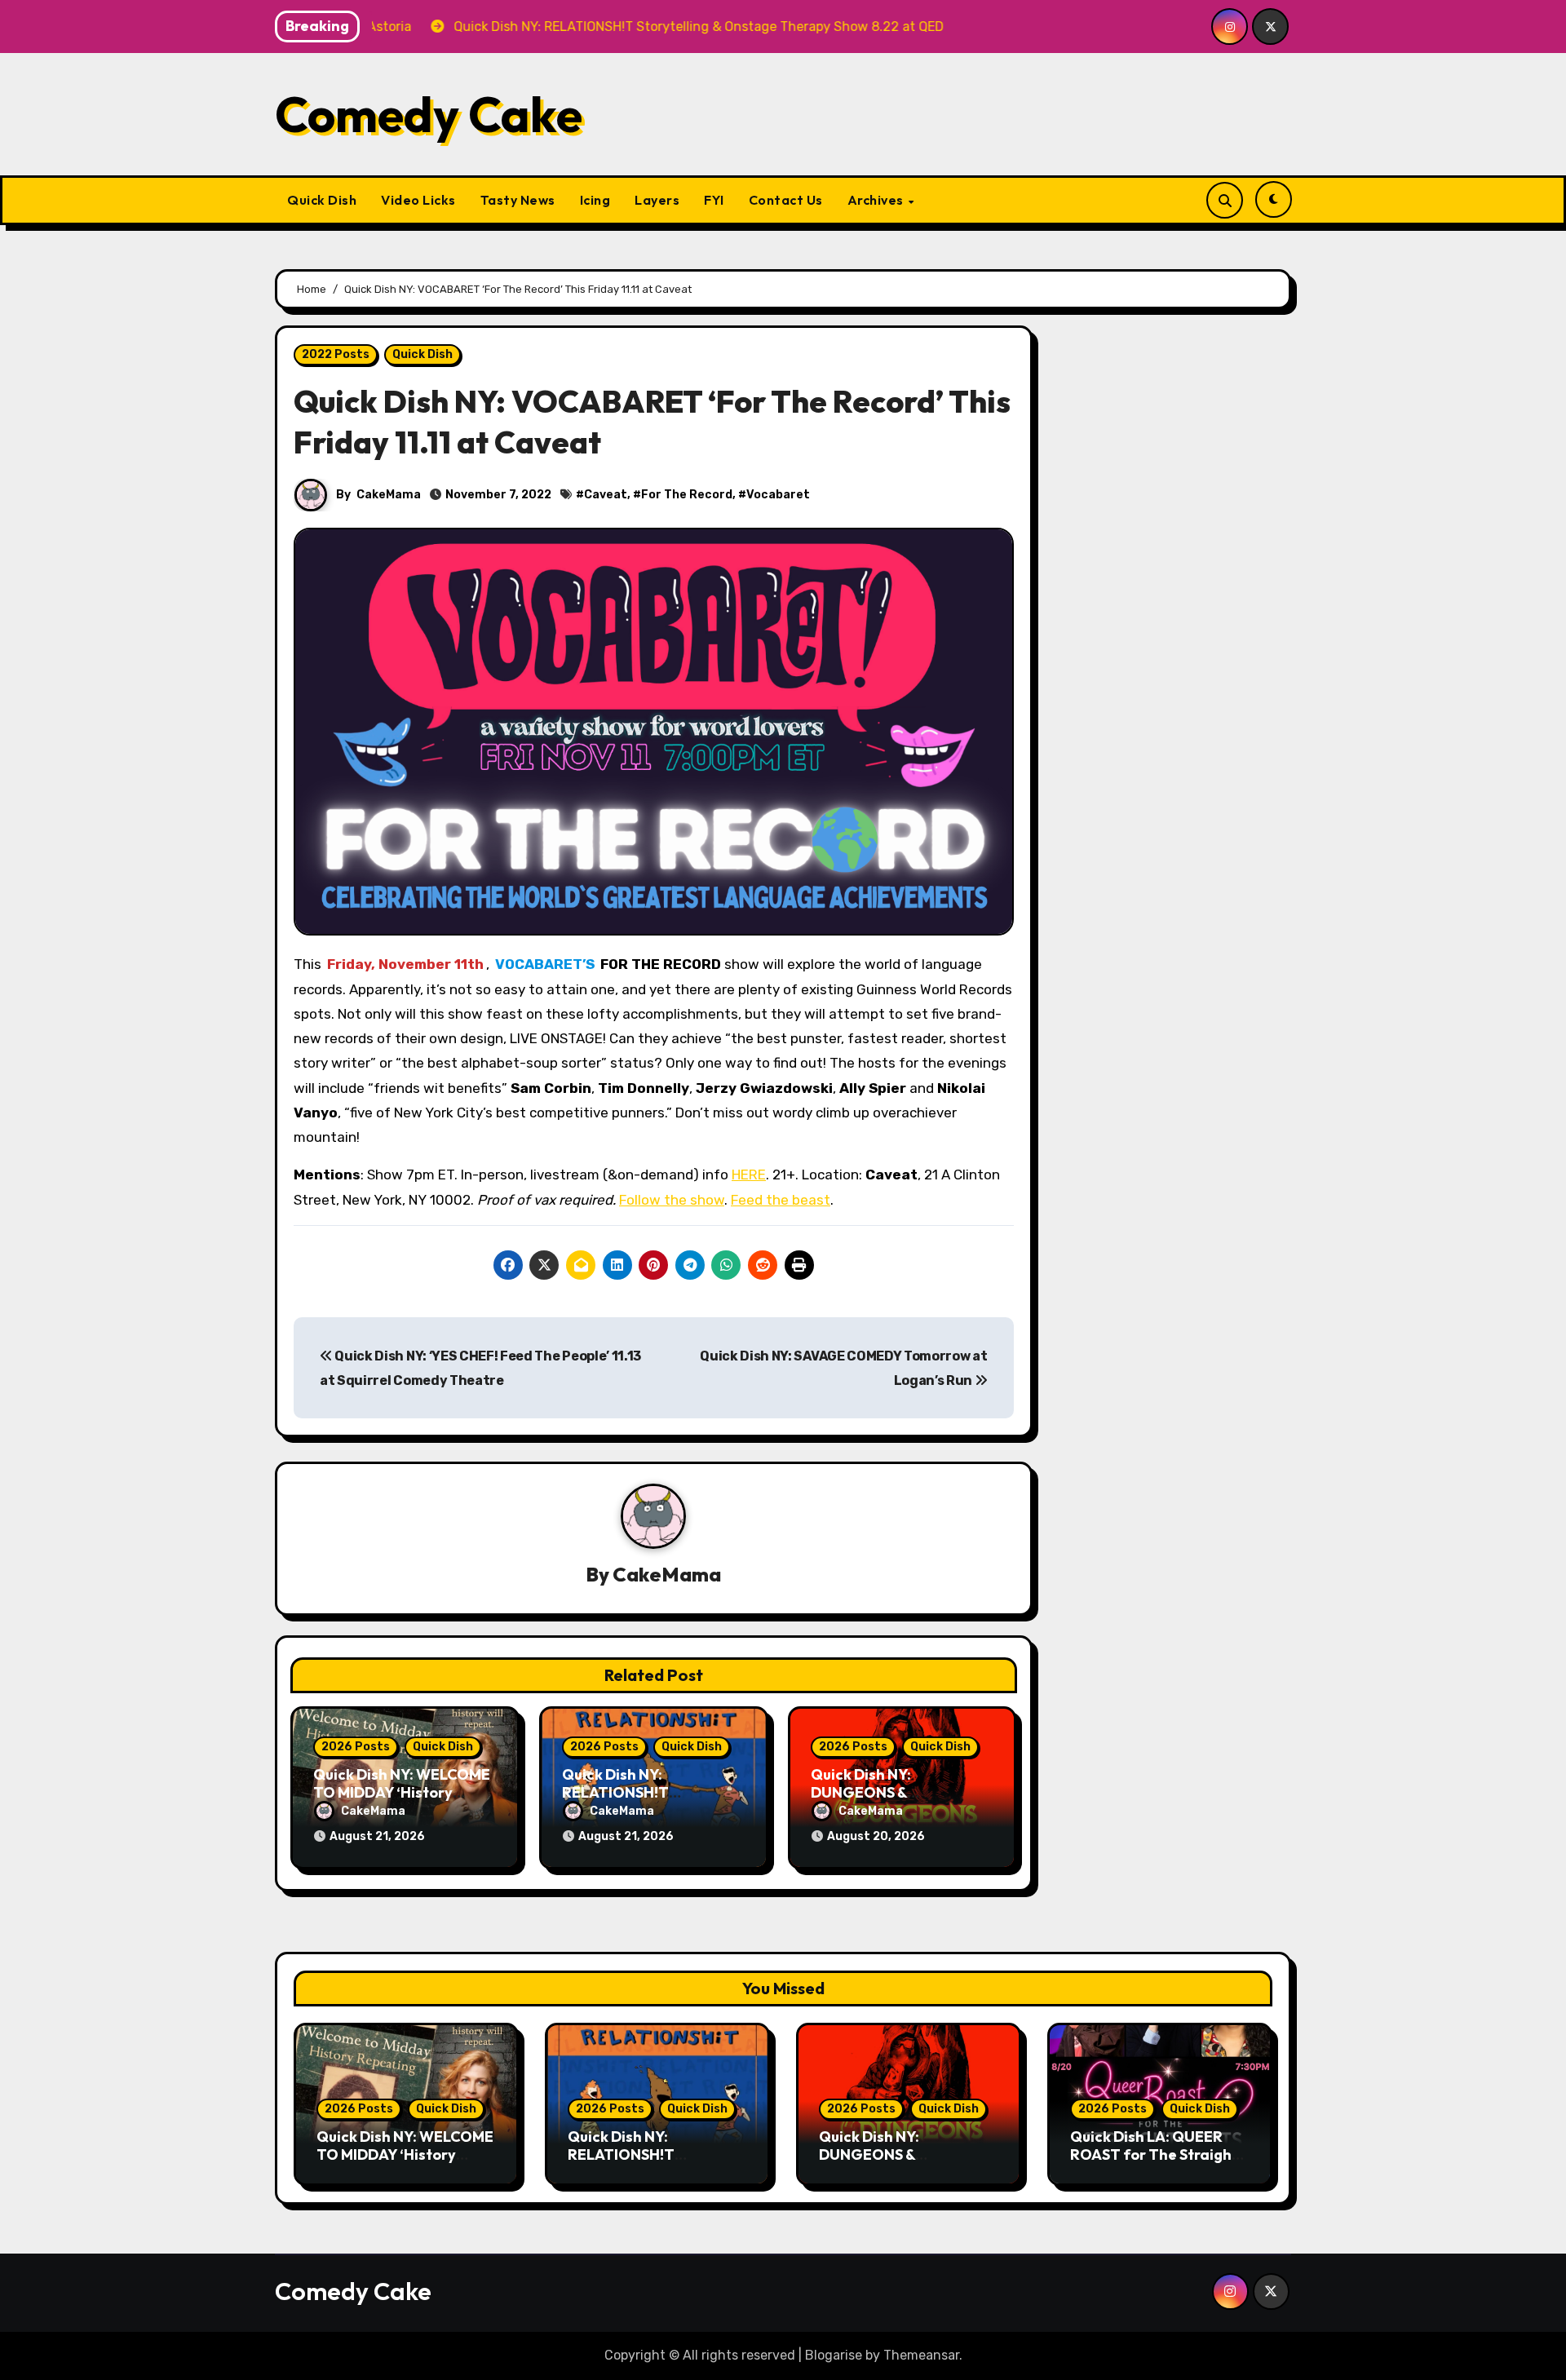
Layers (657, 200)
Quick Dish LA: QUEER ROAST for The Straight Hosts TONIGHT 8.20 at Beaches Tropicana (1154, 2163)
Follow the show (672, 1200)
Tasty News (518, 200)
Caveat (606, 495)
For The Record (687, 495)
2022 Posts (336, 354)
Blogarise (834, 2355)
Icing (595, 200)
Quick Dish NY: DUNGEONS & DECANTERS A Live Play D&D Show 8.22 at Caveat (909, 2163)
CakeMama (389, 495)
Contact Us (786, 200)
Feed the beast (781, 1200)
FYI (714, 200)
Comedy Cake (429, 114)
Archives (877, 200)
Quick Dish (322, 200)
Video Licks (418, 200)
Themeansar (921, 2355)
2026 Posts (356, 1747)
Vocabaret (778, 495)
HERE (749, 1175)
